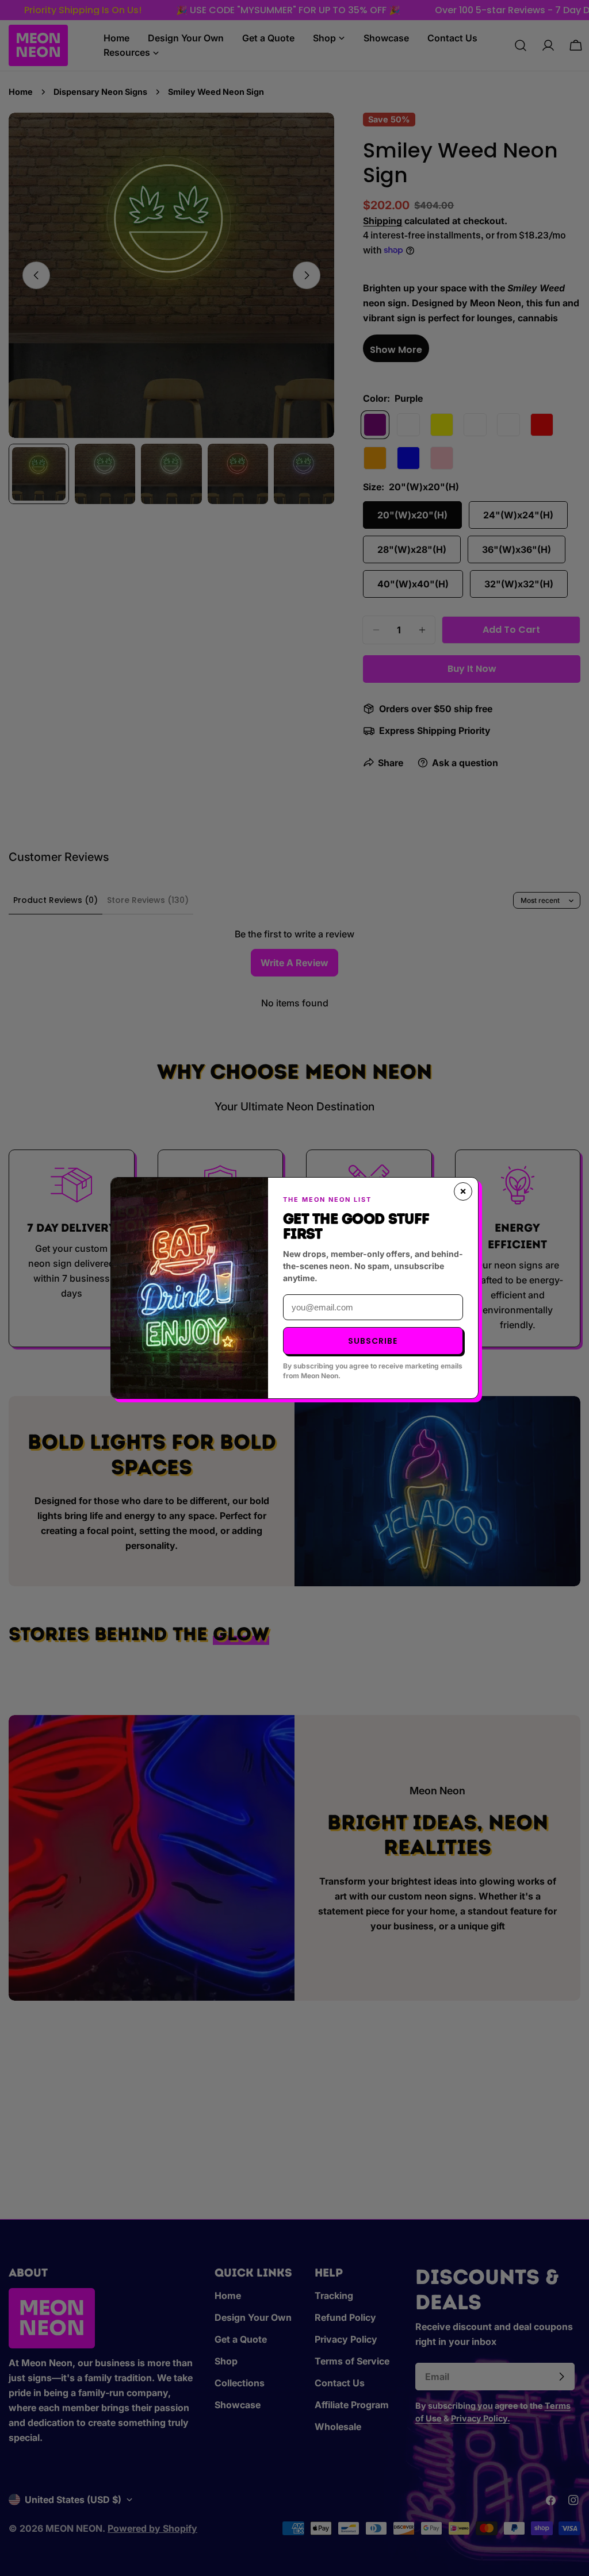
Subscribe (373, 1341)
